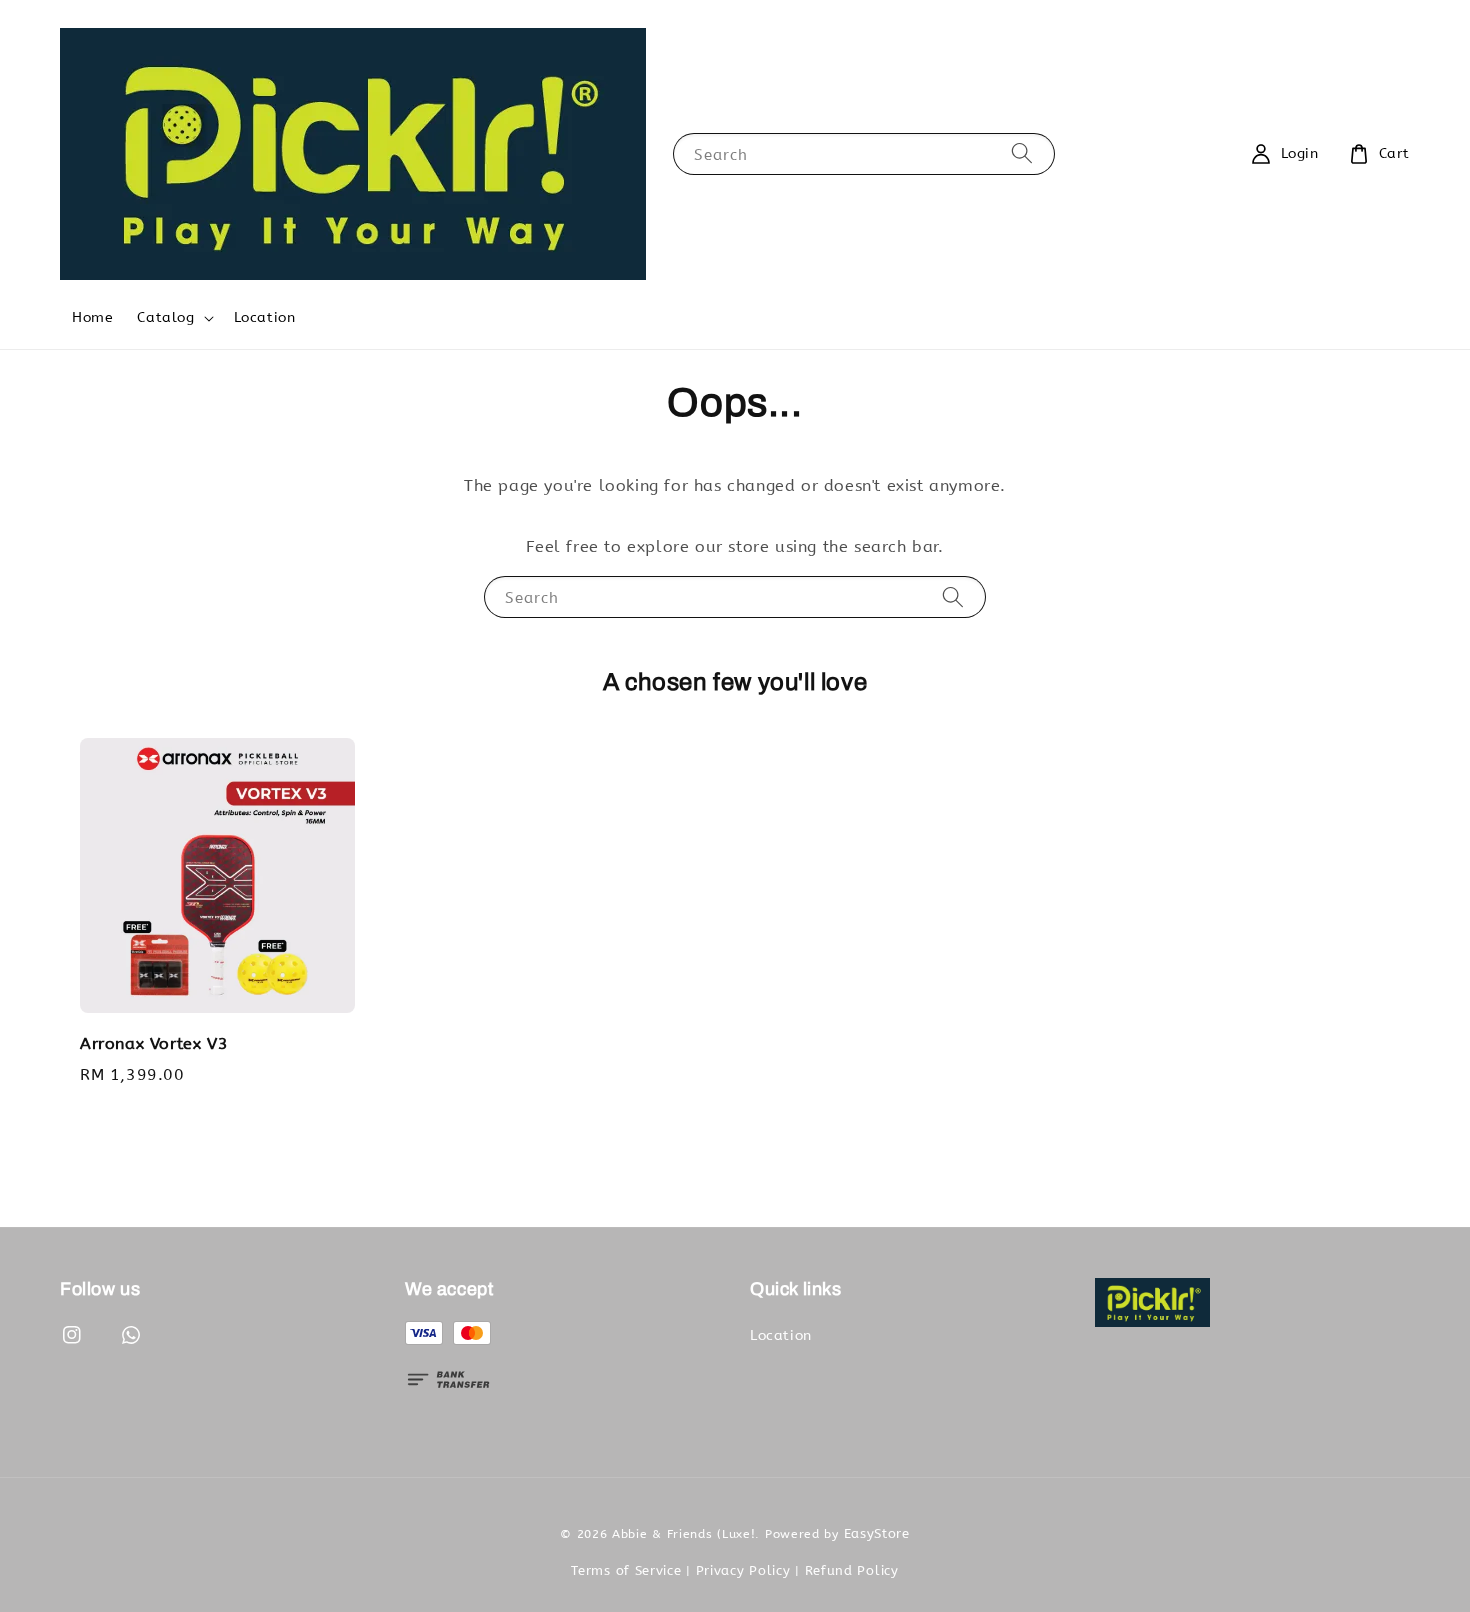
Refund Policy (852, 1570)
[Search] (1022, 153)
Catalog (165, 317)
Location (265, 317)
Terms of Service (626, 1570)
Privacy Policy (743, 1570)
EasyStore (877, 1533)
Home (92, 317)
